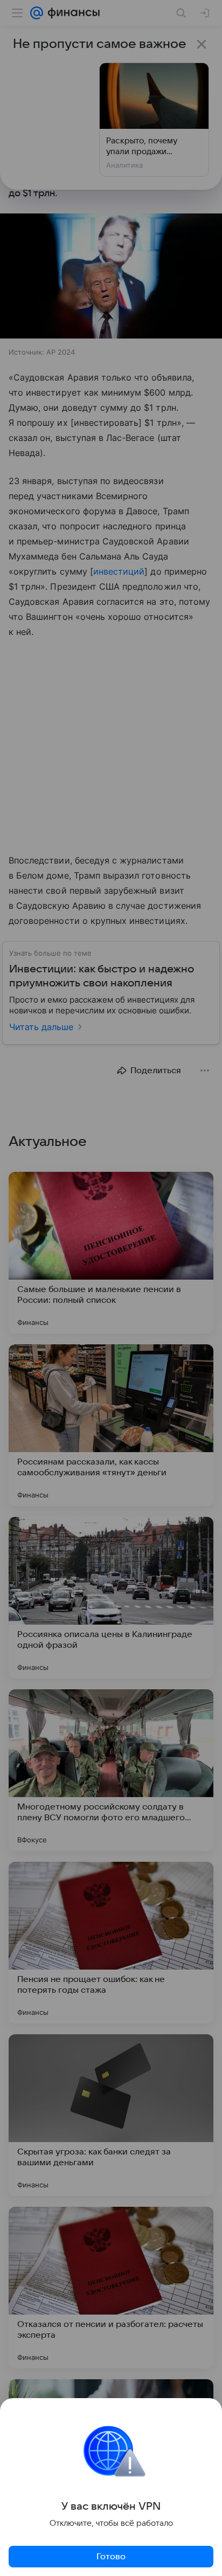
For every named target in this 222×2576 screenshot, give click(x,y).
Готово (111, 2557)
